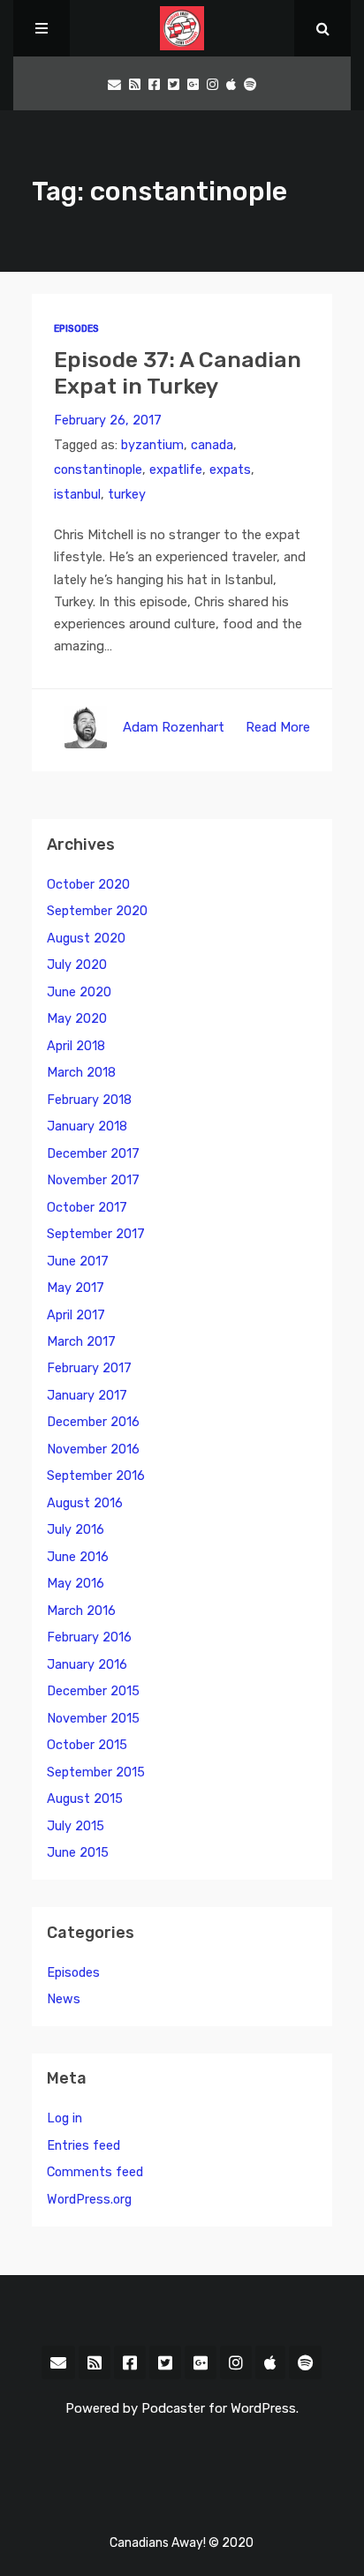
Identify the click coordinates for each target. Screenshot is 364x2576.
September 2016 (96, 1476)
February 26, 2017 (108, 421)
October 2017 (87, 1208)
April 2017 (76, 1315)
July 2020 (77, 965)
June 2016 (78, 1557)
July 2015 (76, 1826)
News (64, 1999)
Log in (64, 2118)
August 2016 (85, 1503)
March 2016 (81, 1611)
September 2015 (96, 1772)
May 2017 (76, 1288)
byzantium (152, 445)
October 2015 (87, 1745)
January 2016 (87, 1665)
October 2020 (88, 885)
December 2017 (93, 1154)
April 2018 (76, 1046)
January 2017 (87, 1396)
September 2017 (96, 1234)
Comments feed (95, 2172)
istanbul (77, 495)
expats (230, 470)
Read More (278, 727)
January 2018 (87, 1127)
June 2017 (78, 1262)
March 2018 (81, 1073)
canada (212, 445)
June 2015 (78, 1853)
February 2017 (89, 1368)
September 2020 (97, 911)
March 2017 (81, 1342)
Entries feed (83, 2146)
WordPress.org (89, 2200)
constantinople (98, 470)
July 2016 (76, 1530)
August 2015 (85, 1799)
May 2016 (76, 1584)
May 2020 (77, 1019)
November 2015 (93, 1719)
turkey (127, 495)
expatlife (176, 470)
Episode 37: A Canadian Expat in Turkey (178, 373)
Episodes (76, 329)
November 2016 (93, 1449)
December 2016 (93, 1422)
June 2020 (79, 992)
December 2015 (93, 1691)
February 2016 (89, 1637)
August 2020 (86, 939)
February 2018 (89, 1100)
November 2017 (93, 1180)
